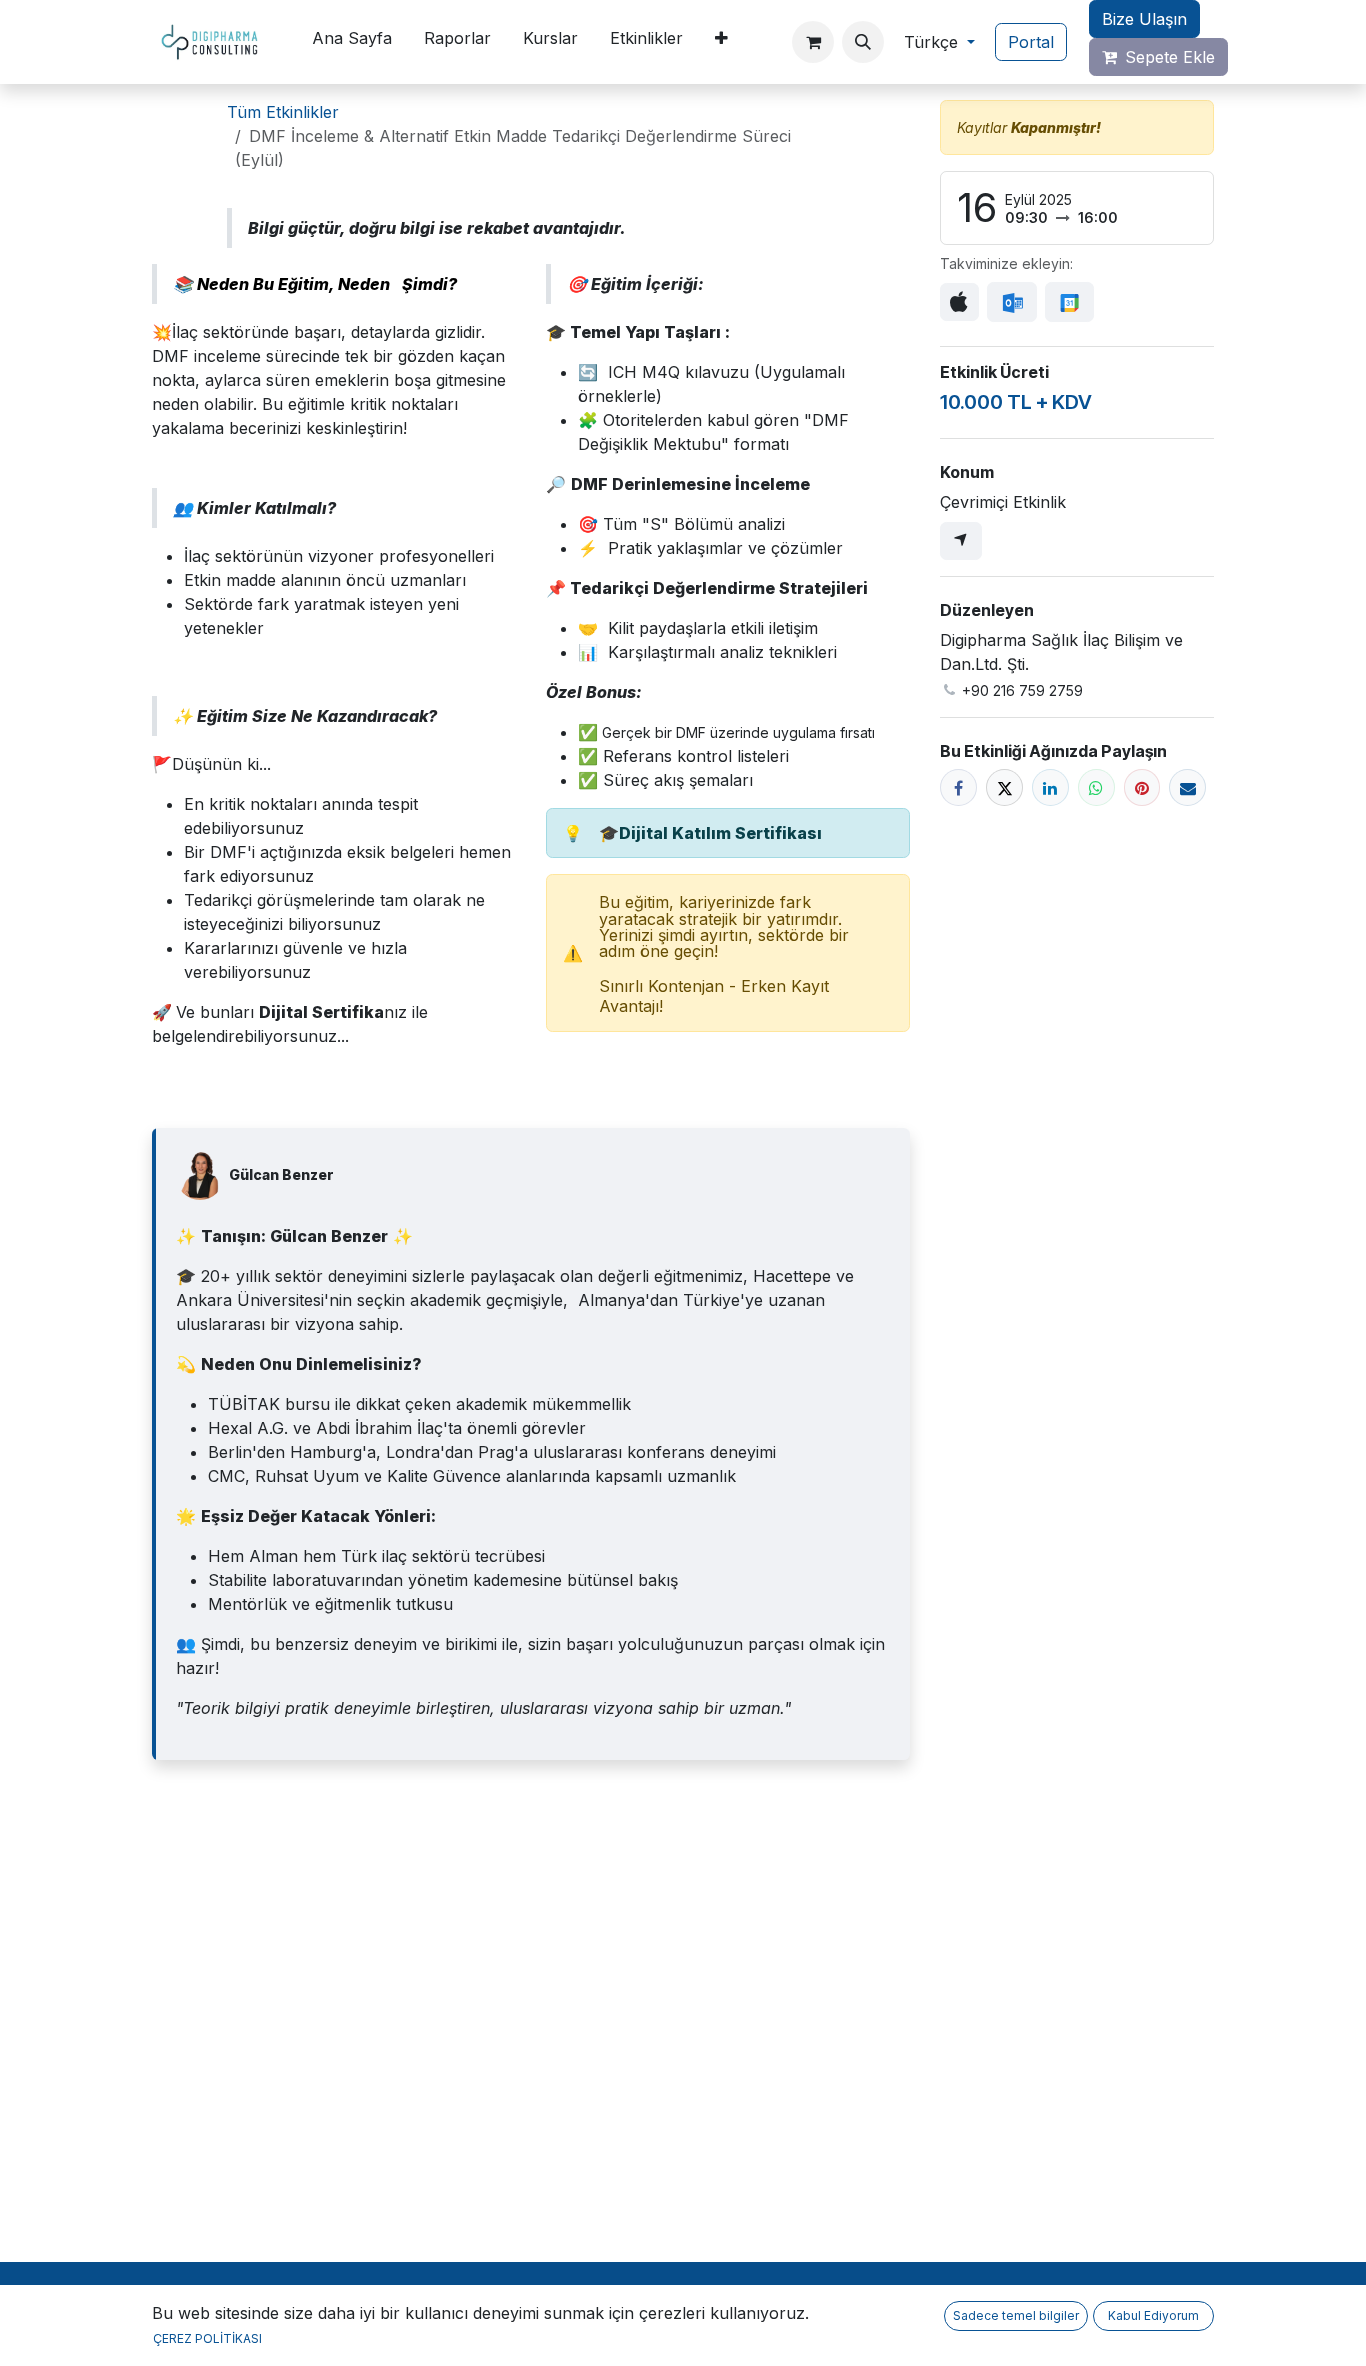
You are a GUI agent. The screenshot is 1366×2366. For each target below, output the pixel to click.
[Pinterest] (1142, 787)
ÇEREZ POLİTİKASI (207, 2338)
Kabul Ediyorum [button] (1153, 2315)
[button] (863, 42)
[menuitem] (352, 42)
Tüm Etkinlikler (283, 112)
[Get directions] (961, 541)
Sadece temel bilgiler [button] (1016, 2315)
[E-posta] (1187, 787)
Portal (1031, 42)
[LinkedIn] (1050, 787)
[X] (1004, 787)
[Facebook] (958, 787)
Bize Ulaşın (1144, 19)
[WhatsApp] (1096, 787)
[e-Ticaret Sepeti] (813, 42)
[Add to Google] (1069, 302)
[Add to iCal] (959, 302)
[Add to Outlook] (1011, 302)
